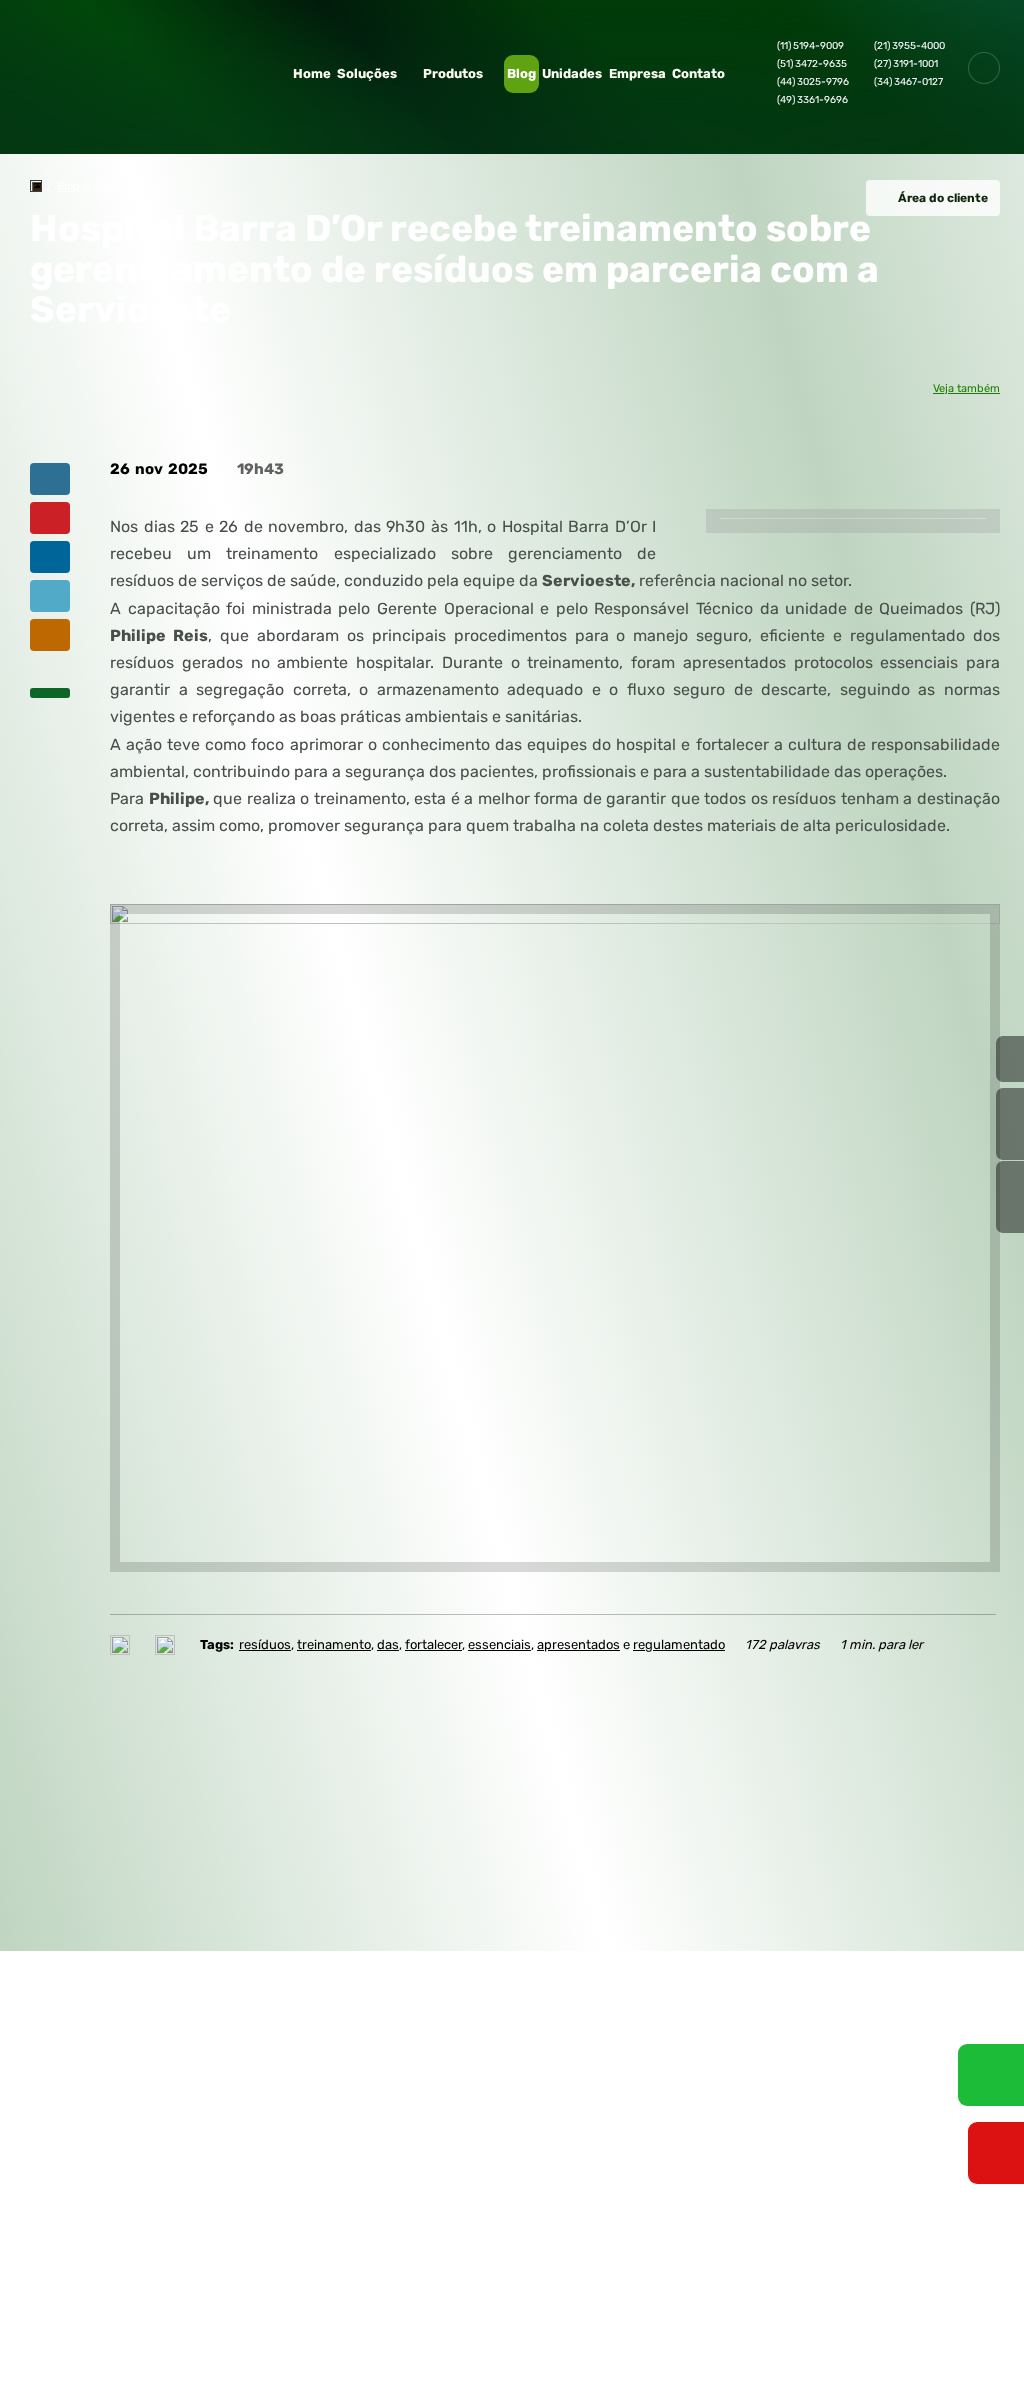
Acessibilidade (60, 2259)
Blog (521, 73)
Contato (698, 73)
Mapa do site (526, 1970)
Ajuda (363, 2018)
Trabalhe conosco (229, 1999)
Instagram (851, 2107)
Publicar (50, 557)
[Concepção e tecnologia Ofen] (56, 2312)
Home (312, 73)
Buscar (984, 68)
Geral (108, 186)
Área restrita (526, 1994)
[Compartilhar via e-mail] (50, 635)
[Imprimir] (122, 1644)
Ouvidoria (228, 2024)
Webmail (371, 1970)
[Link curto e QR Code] (60, 2339)
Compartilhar (50, 479)
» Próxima (1010, 1124)
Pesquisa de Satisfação (207, 2066)
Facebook (785, 2107)
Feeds (364, 1994)
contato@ (782, 1903)
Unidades (572, 73)
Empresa (637, 73)
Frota (73, 2042)
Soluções (367, 73)
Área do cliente (943, 198)
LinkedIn (917, 2107)
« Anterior (1010, 1197)
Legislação (231, 2102)
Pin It (50, 518)
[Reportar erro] (167, 1644)
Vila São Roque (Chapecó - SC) (814, 2067)
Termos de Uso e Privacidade (147, 2277)
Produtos (453, 73)
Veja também (966, 389)
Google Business (983, 2107)
